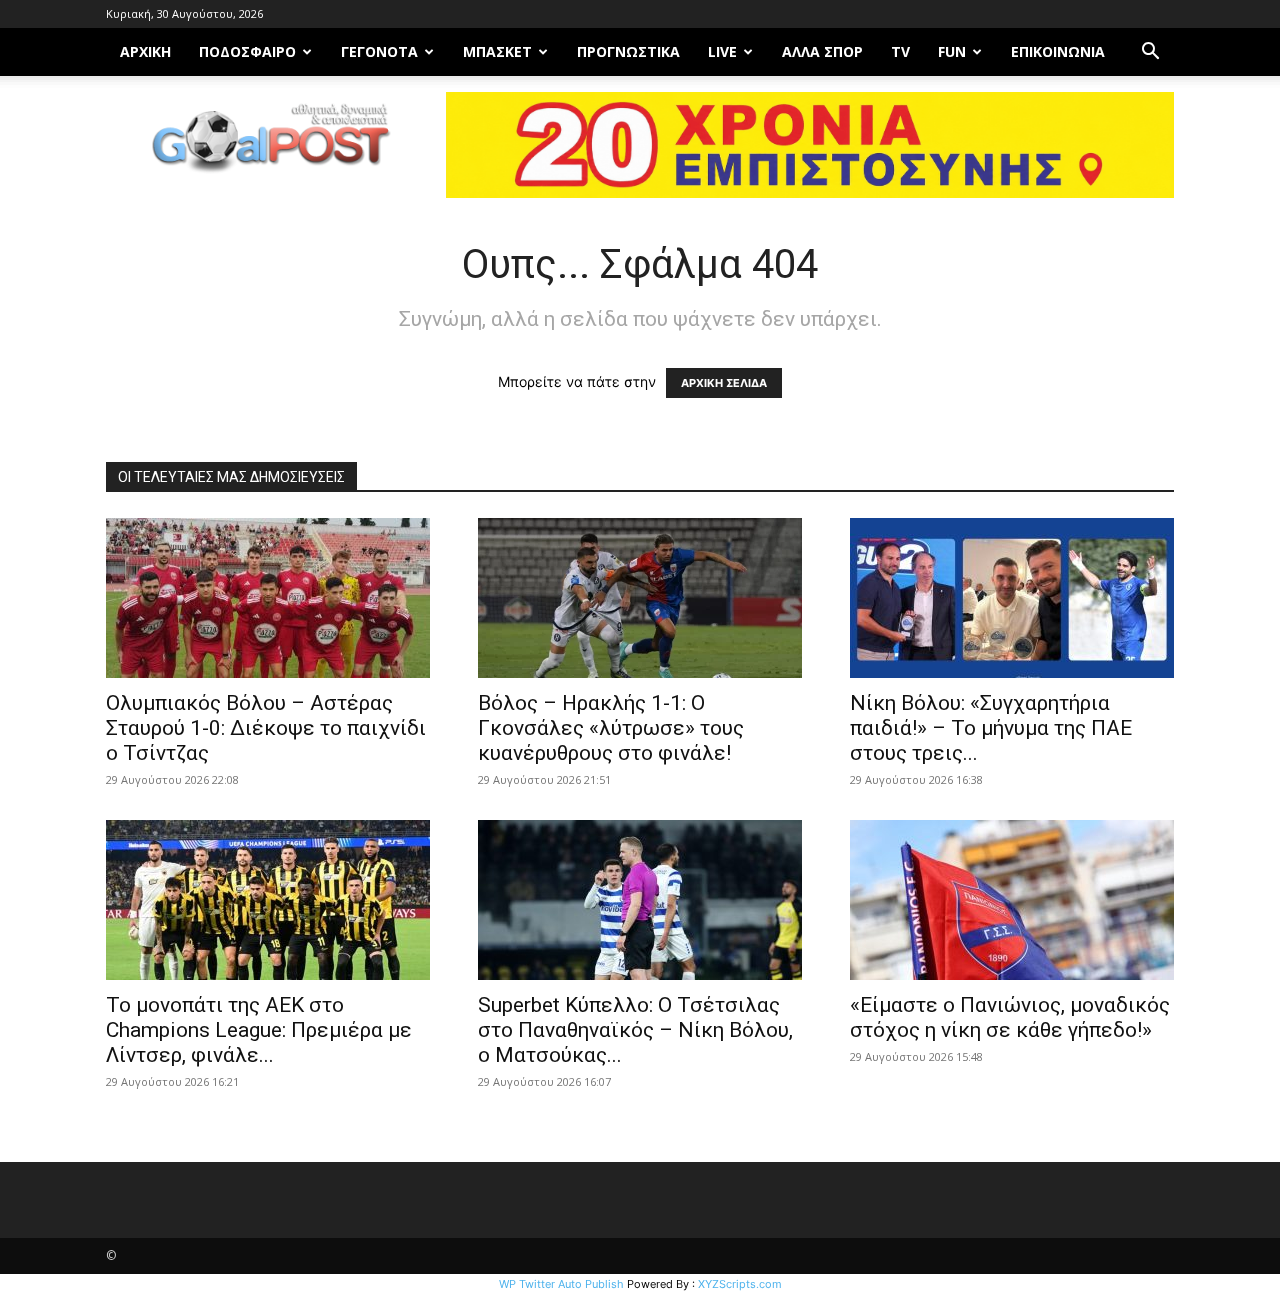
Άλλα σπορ (822, 51)
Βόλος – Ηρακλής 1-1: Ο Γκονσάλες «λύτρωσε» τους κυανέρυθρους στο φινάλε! (611, 728)
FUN (952, 51)
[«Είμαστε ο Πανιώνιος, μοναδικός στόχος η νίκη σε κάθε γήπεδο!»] (1012, 900)
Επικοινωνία (1058, 51)
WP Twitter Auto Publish (561, 1284)
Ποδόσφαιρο (247, 51)
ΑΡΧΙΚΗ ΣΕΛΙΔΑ (724, 383)
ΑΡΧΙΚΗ (145, 51)
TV (900, 51)
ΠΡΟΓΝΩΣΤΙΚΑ (628, 51)
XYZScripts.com (740, 1284)
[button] (1150, 53)
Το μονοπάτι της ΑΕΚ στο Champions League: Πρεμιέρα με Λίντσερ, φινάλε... (259, 1030)
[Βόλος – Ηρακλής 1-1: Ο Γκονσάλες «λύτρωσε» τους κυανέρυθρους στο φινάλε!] (640, 598)
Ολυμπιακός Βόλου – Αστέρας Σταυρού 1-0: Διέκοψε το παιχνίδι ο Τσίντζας (266, 728)
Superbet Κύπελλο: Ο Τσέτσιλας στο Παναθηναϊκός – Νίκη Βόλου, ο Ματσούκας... (635, 1030)
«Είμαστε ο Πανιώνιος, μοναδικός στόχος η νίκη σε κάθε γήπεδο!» (1010, 1017)
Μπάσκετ (497, 51)
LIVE (722, 51)
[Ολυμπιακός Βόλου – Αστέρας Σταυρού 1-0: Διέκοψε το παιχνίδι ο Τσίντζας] (268, 598)
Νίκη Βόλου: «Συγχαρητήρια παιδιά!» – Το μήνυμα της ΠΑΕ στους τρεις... (991, 728)
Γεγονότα (379, 51)
